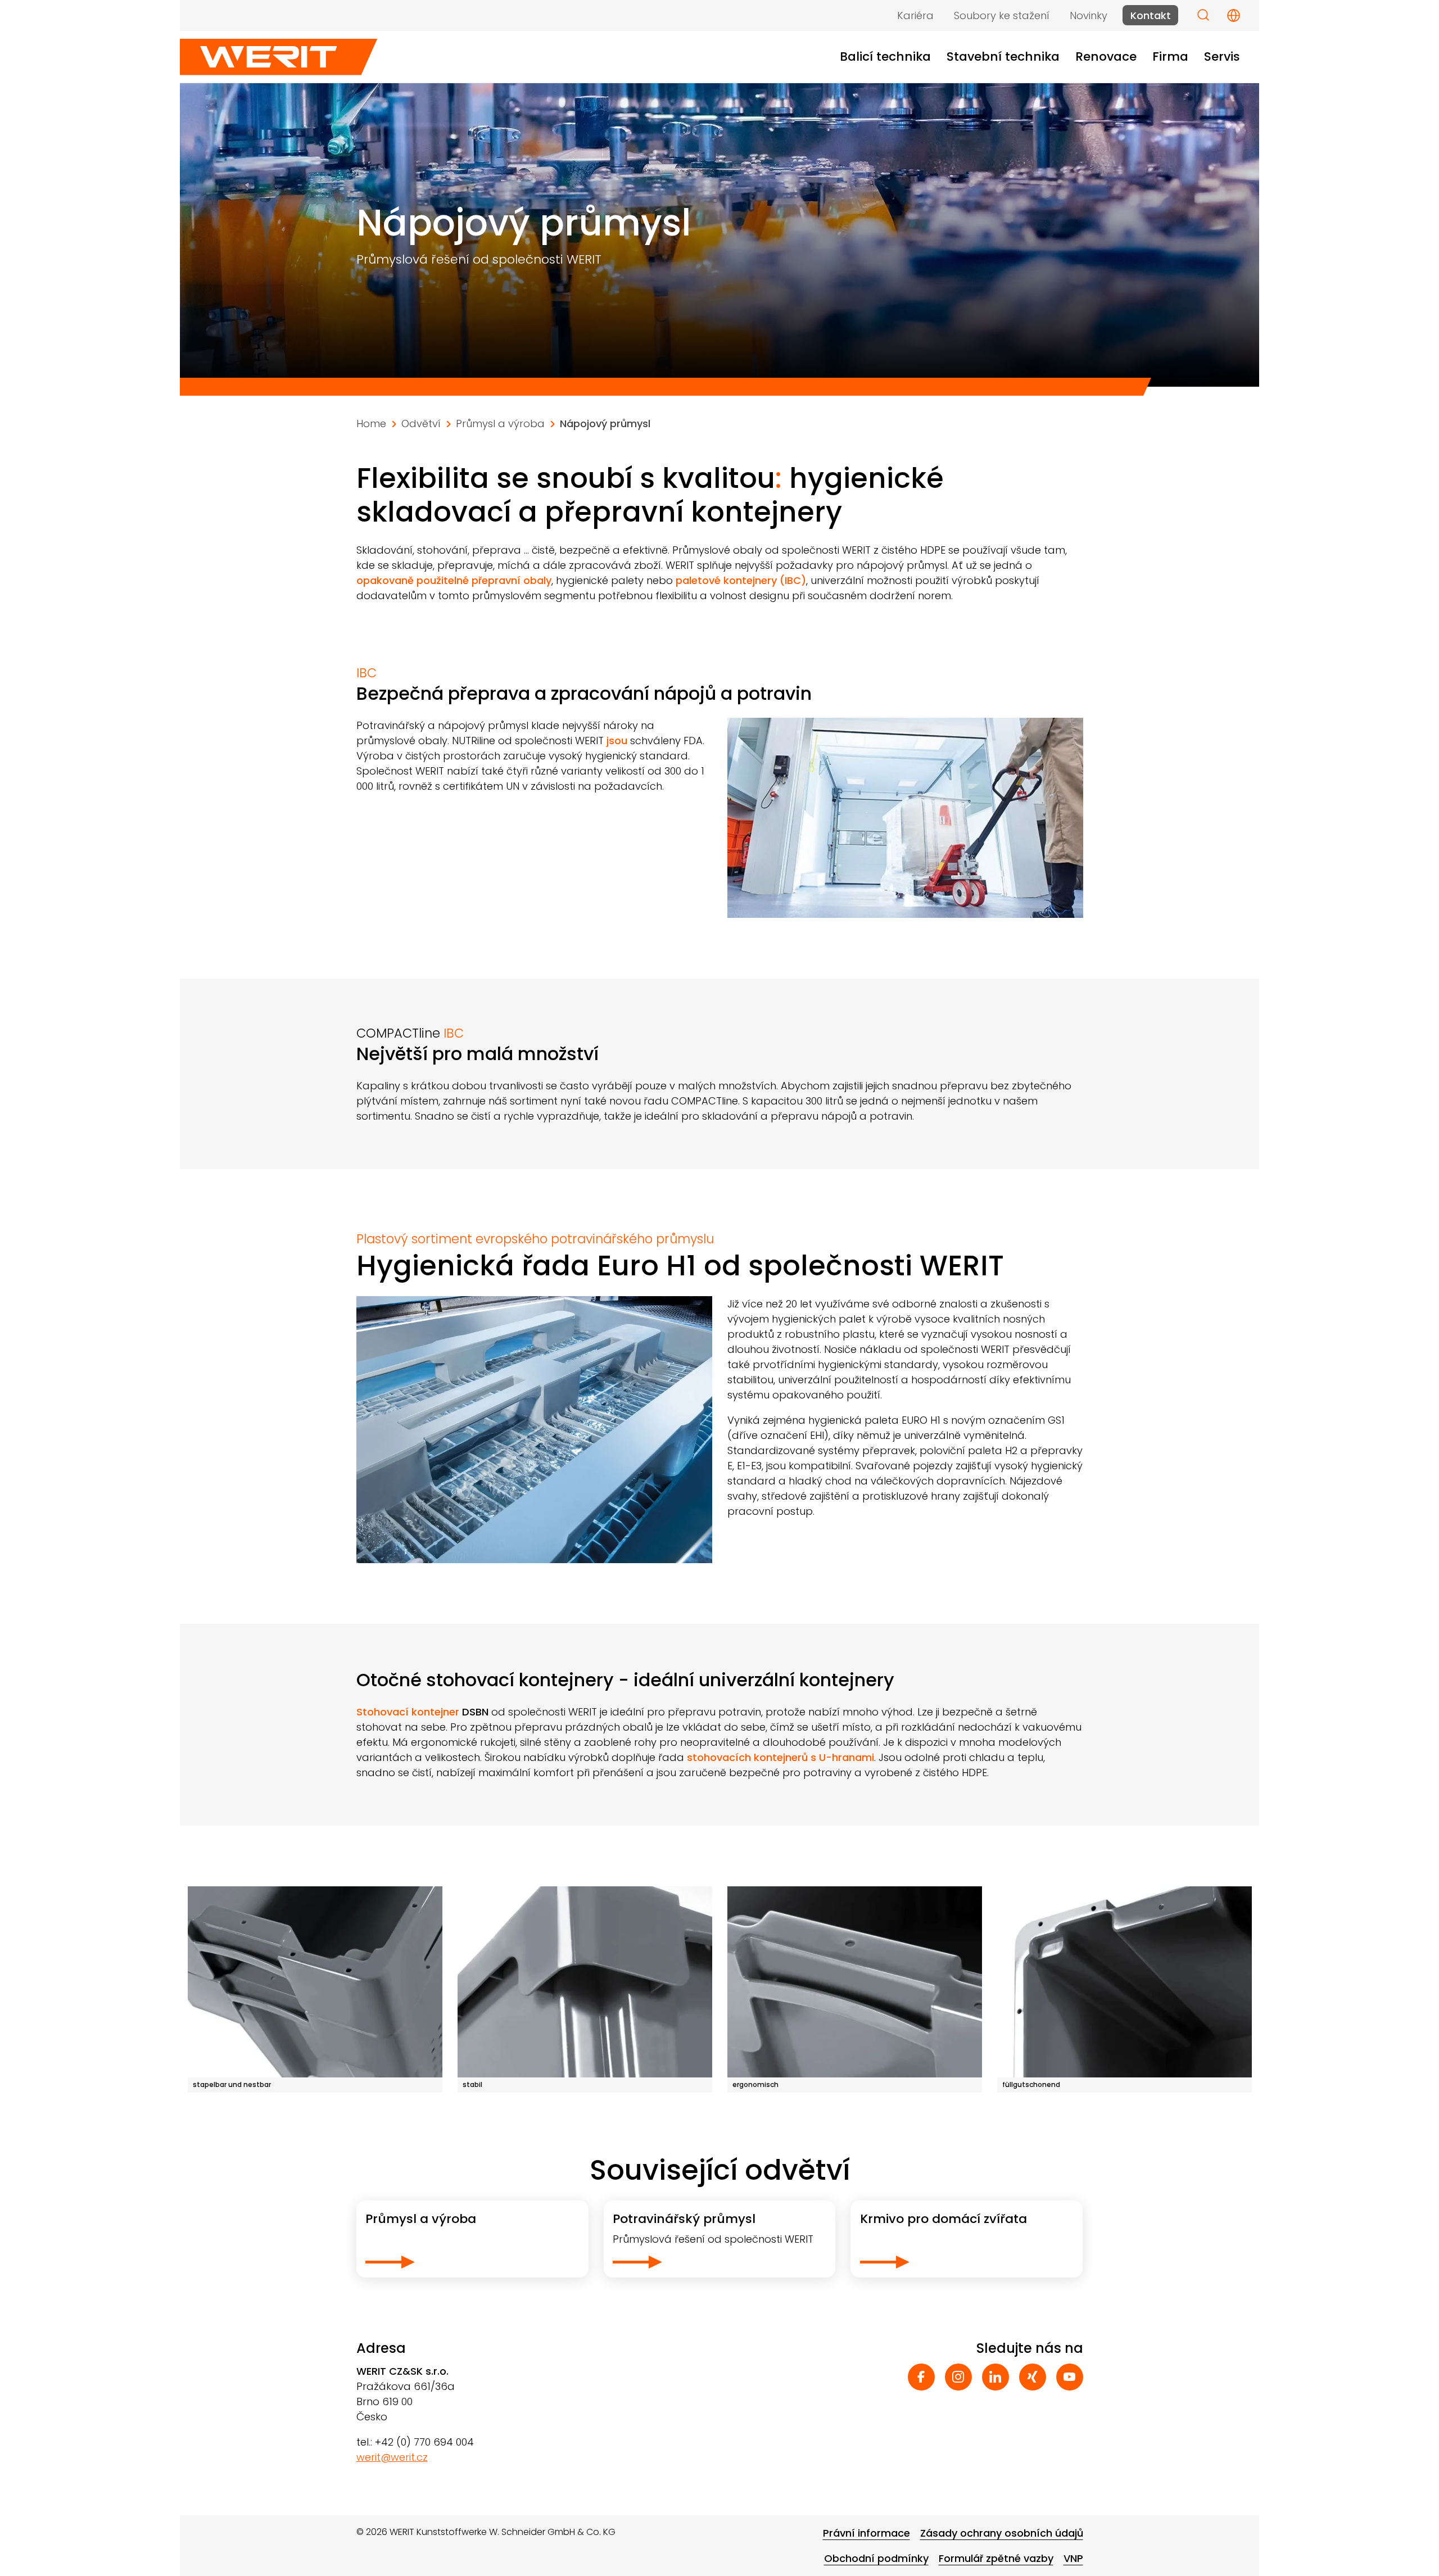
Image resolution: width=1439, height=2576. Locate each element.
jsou (617, 741)
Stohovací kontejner (422, 1712)
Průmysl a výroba (500, 424)
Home (371, 424)
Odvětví (421, 424)
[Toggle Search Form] (1203, 15)
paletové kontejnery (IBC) (741, 580)
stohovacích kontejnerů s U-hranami (780, 1757)
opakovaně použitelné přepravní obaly (454, 580)
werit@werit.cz (392, 2457)
